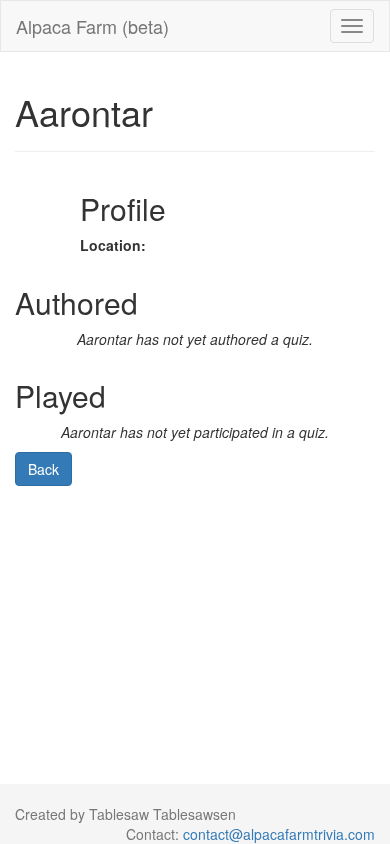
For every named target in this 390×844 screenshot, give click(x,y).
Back (43, 469)
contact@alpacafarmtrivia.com (279, 834)
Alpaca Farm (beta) (92, 26)
